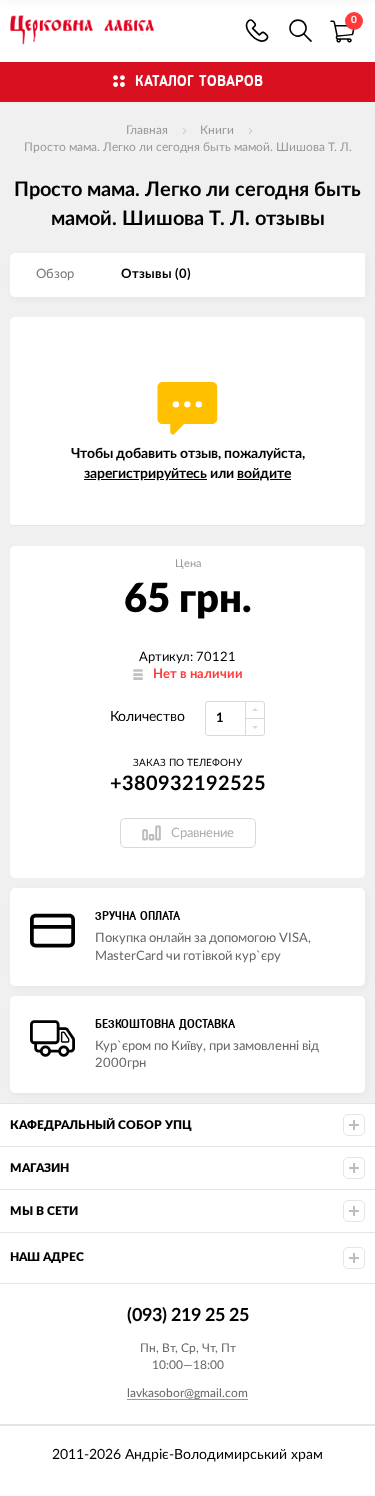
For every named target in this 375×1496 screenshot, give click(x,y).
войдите (264, 474)
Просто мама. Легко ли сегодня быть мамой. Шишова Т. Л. (188, 147)
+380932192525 (188, 784)
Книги (217, 130)
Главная (147, 130)
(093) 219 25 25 (257, 30)
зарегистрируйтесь (145, 474)
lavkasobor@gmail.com (187, 1393)
